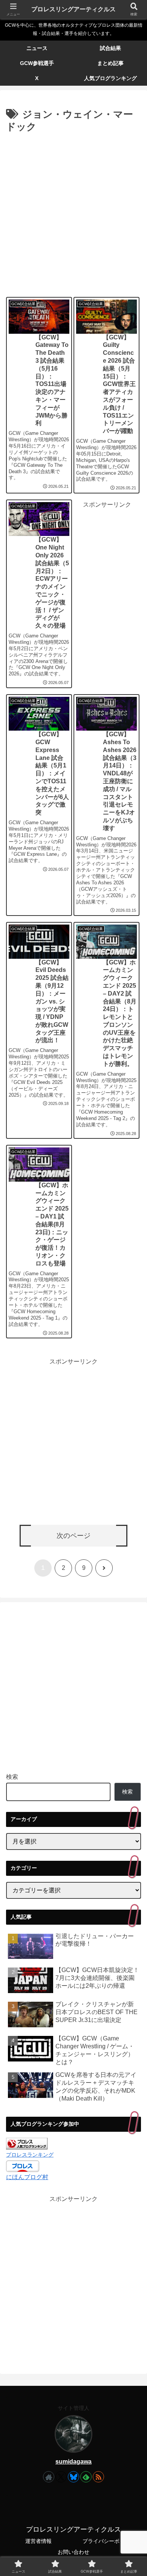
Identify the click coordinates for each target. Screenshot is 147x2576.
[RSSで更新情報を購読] (98, 2477)
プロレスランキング (30, 2155)
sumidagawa (73, 2462)
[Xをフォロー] (61, 2477)
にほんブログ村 (27, 2177)
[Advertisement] (73, 213)
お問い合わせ (73, 2552)
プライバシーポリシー (109, 2541)
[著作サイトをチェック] (49, 2477)
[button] (132, 1563)
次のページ (73, 1536)
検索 (12, 1777)
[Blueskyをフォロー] (73, 2477)
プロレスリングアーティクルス (73, 9)
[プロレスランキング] (27, 2143)
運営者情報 (38, 2541)
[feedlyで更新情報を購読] (86, 2477)
